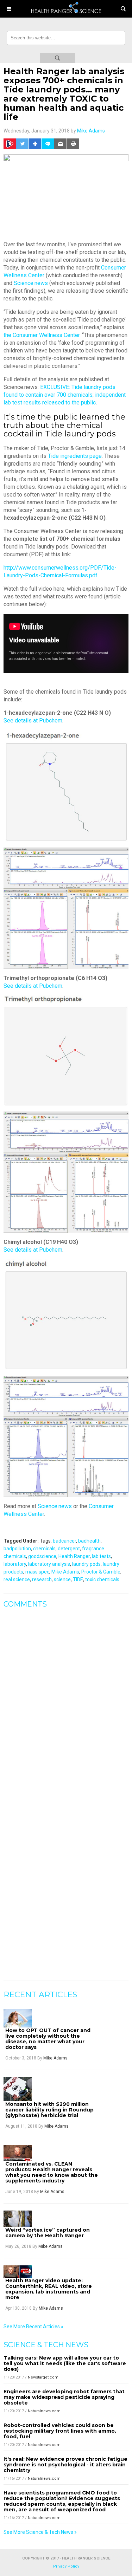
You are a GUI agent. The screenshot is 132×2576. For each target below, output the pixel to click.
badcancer (64, 1541)
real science (17, 1579)
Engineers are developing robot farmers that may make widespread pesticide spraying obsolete (64, 2397)
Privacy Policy (66, 2566)
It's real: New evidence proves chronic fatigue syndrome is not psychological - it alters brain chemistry (65, 2465)
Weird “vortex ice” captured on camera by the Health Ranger (48, 2233)
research (42, 1579)
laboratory (15, 1564)
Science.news (31, 283)
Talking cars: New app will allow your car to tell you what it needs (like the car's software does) (65, 2363)
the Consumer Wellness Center (42, 335)
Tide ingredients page (75, 456)
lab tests (101, 1556)
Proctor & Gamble (101, 1572)
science (62, 1579)
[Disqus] (66, 1702)
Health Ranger (74, 1556)
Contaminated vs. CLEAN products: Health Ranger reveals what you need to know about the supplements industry (52, 2172)
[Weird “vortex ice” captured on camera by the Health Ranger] (18, 2219)
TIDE (78, 1579)
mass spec (37, 1572)
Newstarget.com (43, 2377)
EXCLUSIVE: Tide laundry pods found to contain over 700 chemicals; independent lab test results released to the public (65, 395)
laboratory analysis (49, 1564)
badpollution (17, 1549)
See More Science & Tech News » (40, 2532)
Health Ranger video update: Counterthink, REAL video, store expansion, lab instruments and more (49, 2289)
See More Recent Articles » (33, 2327)
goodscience (42, 1556)
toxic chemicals (102, 1579)
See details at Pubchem (33, 721)
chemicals (44, 1549)
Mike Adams (91, 131)
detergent (69, 1549)
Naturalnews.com (44, 2411)
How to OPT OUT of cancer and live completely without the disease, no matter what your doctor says (48, 2039)
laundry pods (86, 1564)
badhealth (89, 1541)
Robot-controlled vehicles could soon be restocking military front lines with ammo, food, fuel (60, 2431)
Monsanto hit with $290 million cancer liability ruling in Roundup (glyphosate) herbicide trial (49, 2110)
